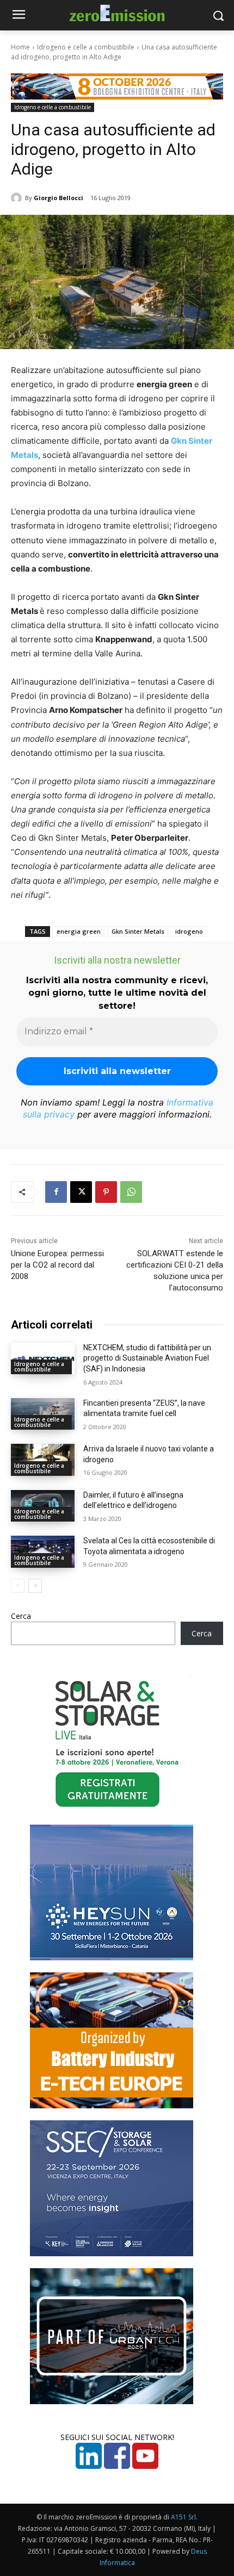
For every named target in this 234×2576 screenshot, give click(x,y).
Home (20, 47)
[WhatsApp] (131, 1192)
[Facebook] (56, 1192)
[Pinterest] (106, 1192)
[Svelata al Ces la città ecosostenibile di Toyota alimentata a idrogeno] (43, 1552)
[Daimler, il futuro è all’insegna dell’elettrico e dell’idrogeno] (43, 1506)
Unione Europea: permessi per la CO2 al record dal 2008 (57, 1265)
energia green (79, 931)
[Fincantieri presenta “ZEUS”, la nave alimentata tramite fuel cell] (43, 1414)
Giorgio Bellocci (59, 198)
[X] (81, 1192)
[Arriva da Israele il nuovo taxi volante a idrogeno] (43, 1460)
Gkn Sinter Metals (138, 931)
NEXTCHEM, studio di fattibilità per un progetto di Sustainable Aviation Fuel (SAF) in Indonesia (147, 1358)
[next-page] (35, 1586)
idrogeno (189, 931)
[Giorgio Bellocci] (18, 198)
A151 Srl (183, 2517)
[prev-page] (18, 1586)
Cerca (21, 1616)
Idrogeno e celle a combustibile (86, 47)
